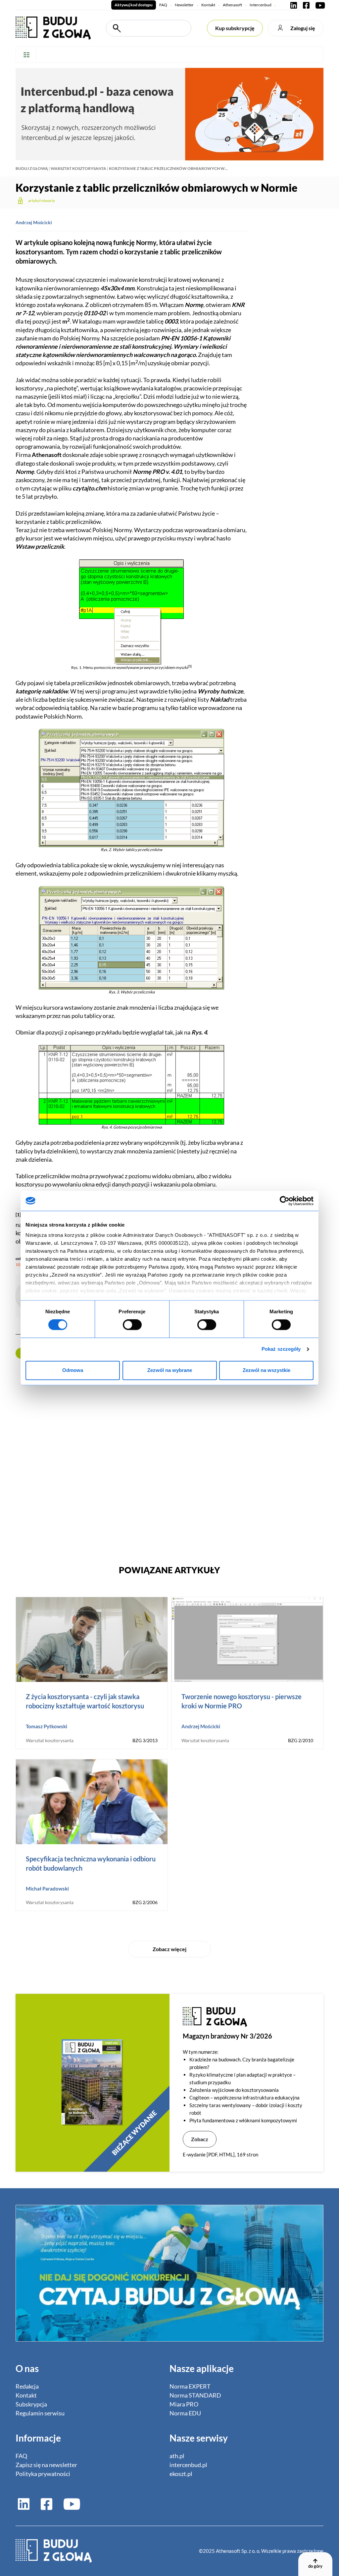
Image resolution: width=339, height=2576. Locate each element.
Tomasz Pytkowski (47, 1726)
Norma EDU (185, 2413)
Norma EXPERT (190, 2386)
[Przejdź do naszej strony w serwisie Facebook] (306, 5)
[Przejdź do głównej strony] (53, 27)
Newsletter (184, 5)
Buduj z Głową (32, 168)
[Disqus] (131, 1459)
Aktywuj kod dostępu (134, 5)
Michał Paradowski (47, 1889)
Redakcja (27, 2386)
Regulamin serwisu (40, 2413)
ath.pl (177, 2456)
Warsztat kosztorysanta (78, 168)
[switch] (132, 1325)
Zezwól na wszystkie (266, 1370)
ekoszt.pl (181, 2474)
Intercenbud (261, 5)
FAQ (163, 5)
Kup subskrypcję (235, 28)
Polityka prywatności (43, 2474)
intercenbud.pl (188, 2465)
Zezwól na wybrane (170, 1370)
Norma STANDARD (195, 2395)
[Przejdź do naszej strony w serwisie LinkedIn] (294, 5)
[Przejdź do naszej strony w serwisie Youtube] (319, 5)
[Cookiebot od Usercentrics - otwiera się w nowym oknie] (285, 1201)
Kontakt (208, 5)
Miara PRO (184, 2404)
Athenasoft (232, 5)
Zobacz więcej (169, 1949)
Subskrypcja (31, 2404)
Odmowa (73, 1370)
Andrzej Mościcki (34, 222)
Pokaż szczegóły (281, 1349)
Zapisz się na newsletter (46, 2465)
